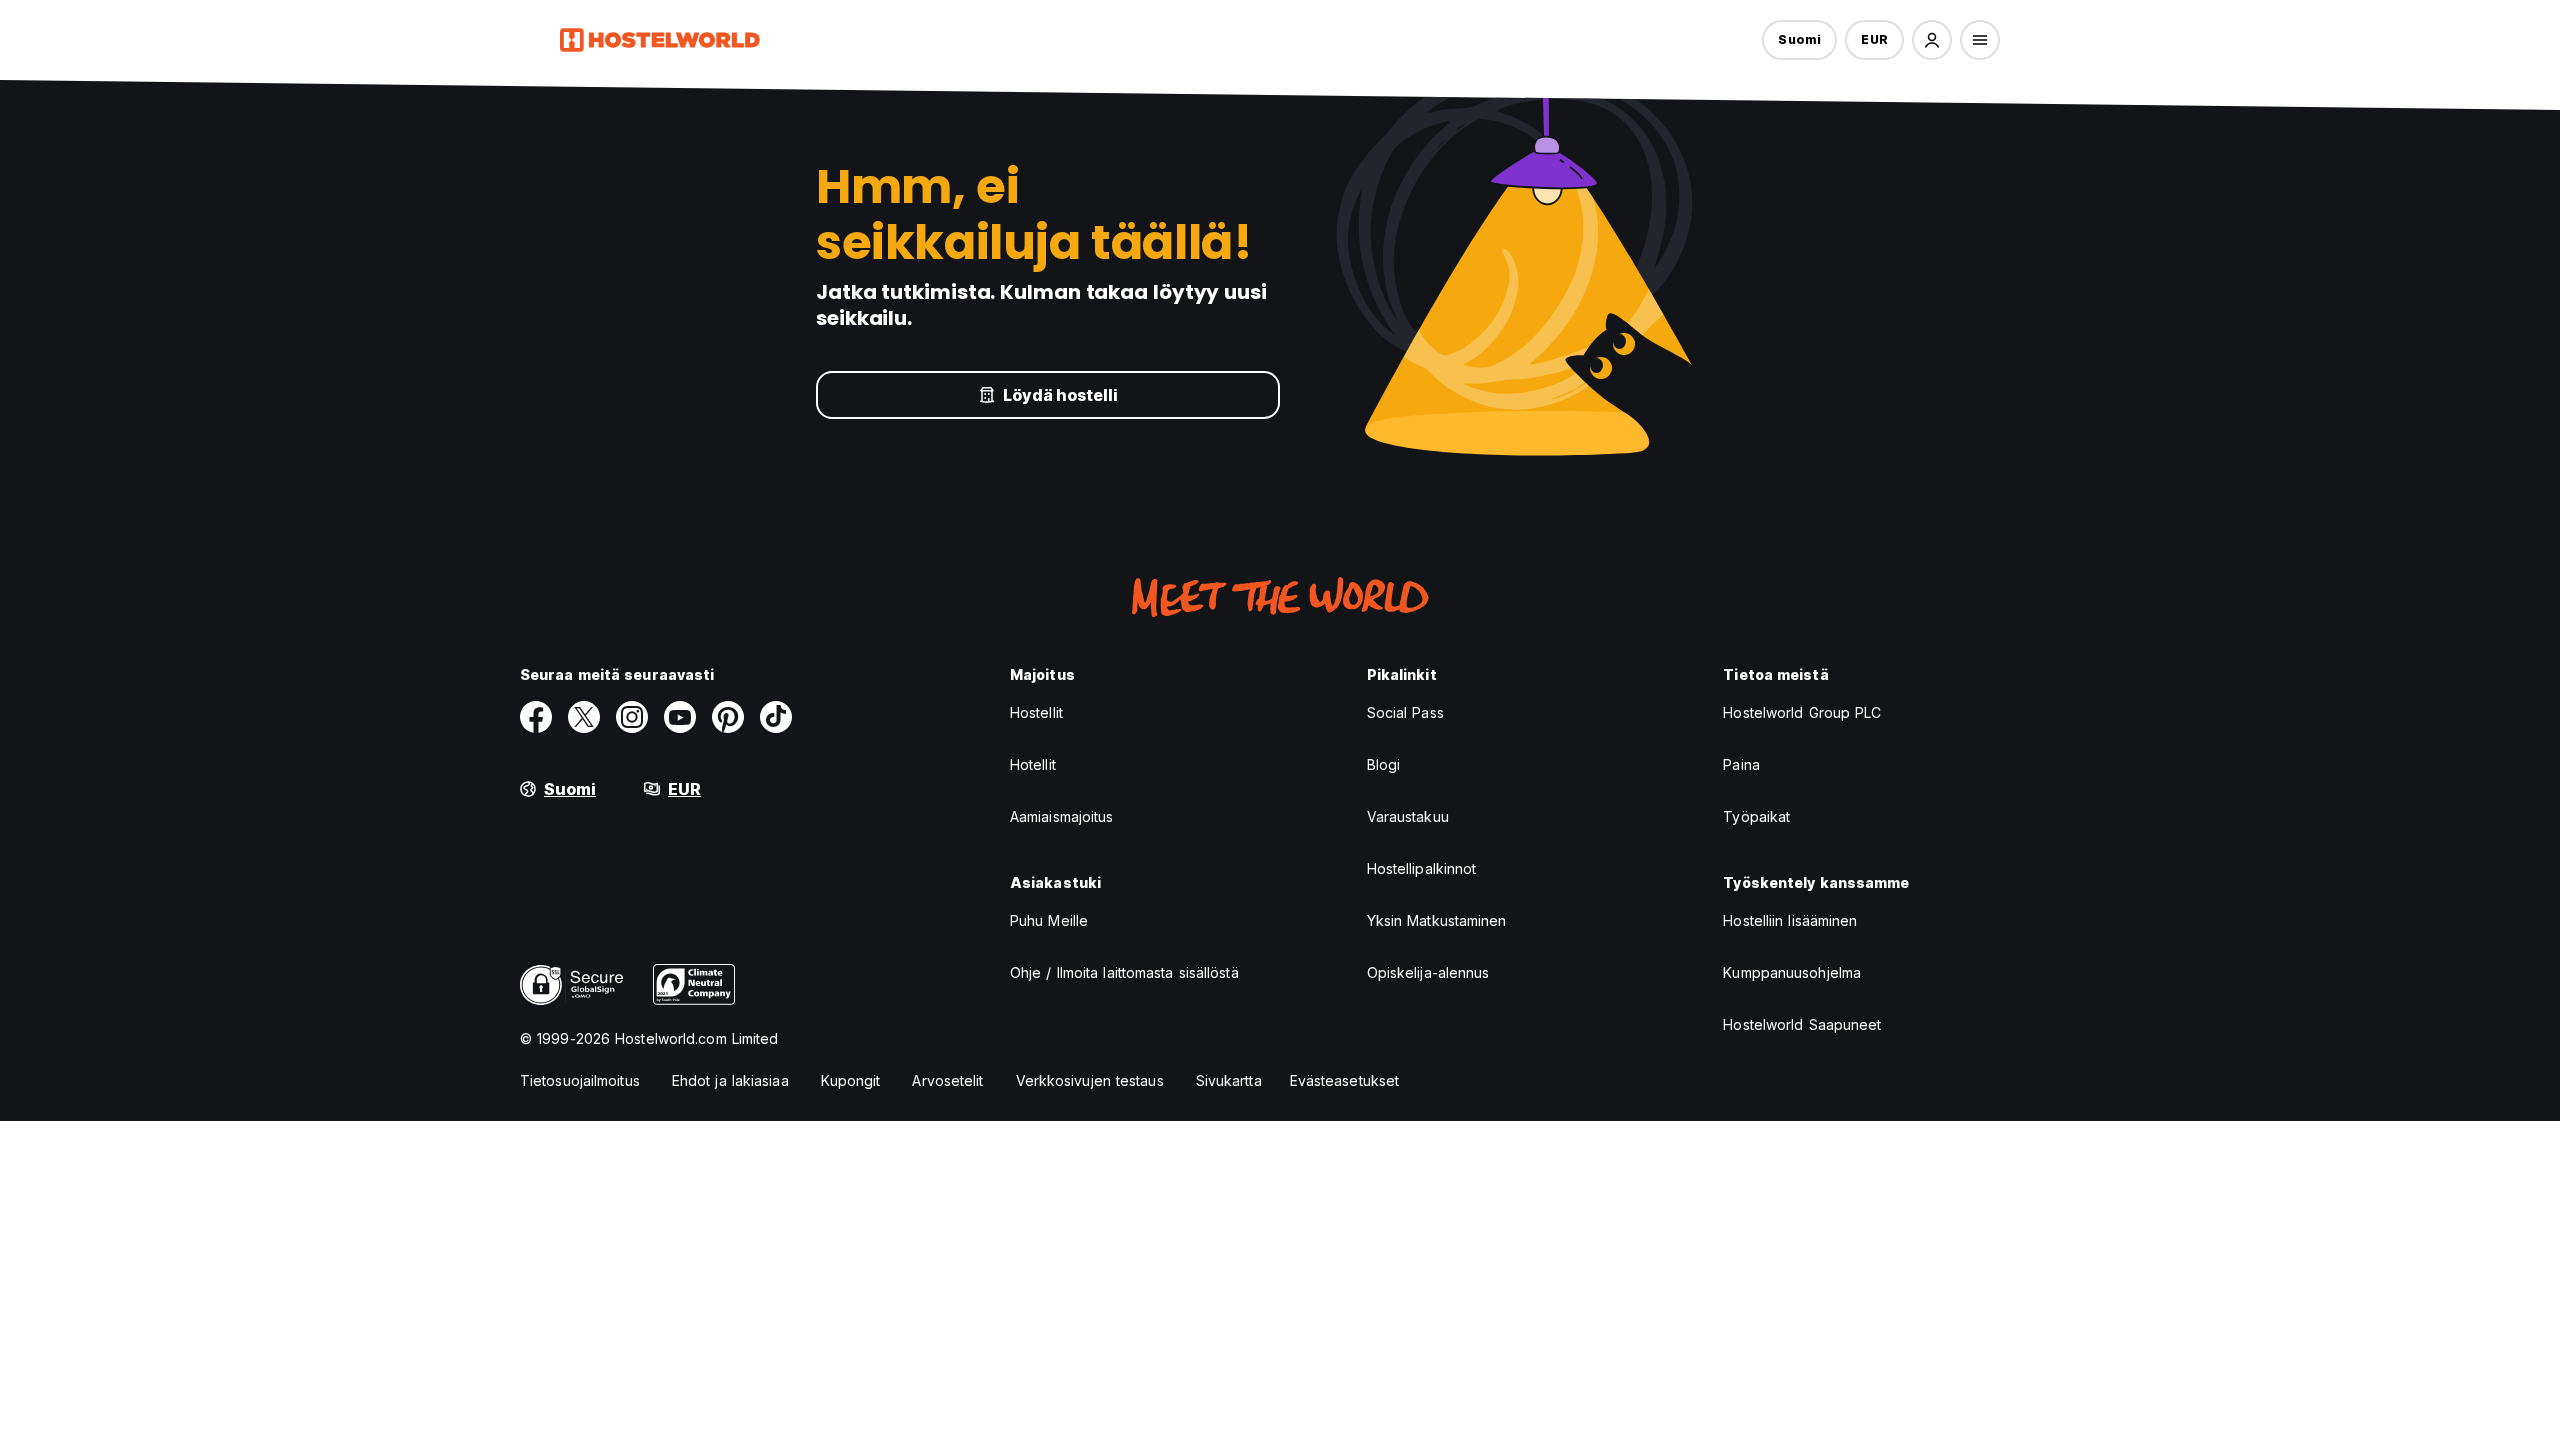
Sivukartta (1229, 1080)
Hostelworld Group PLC (1802, 712)
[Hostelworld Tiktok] (776, 717)
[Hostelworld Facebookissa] (536, 717)
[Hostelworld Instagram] (632, 717)
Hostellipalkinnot (1422, 868)
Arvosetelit (947, 1080)
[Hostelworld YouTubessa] (680, 717)
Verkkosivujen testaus (1090, 1080)
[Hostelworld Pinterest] (728, 717)
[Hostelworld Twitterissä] (584, 717)
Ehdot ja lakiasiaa (730, 1080)
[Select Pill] (1932, 40)
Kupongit (851, 1080)
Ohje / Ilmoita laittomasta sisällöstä (1124, 972)
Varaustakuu (1408, 816)
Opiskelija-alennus (1428, 972)
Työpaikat (1756, 816)
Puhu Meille (1049, 920)
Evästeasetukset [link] (1345, 1080)
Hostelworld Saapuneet (1802, 1024)
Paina (1741, 764)
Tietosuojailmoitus (580, 1080)
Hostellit (1036, 712)
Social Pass (1405, 712)
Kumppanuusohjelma (1792, 972)
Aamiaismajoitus (1062, 816)
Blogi (1384, 764)
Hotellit (1033, 764)
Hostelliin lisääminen (1790, 920)
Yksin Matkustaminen (1437, 920)
